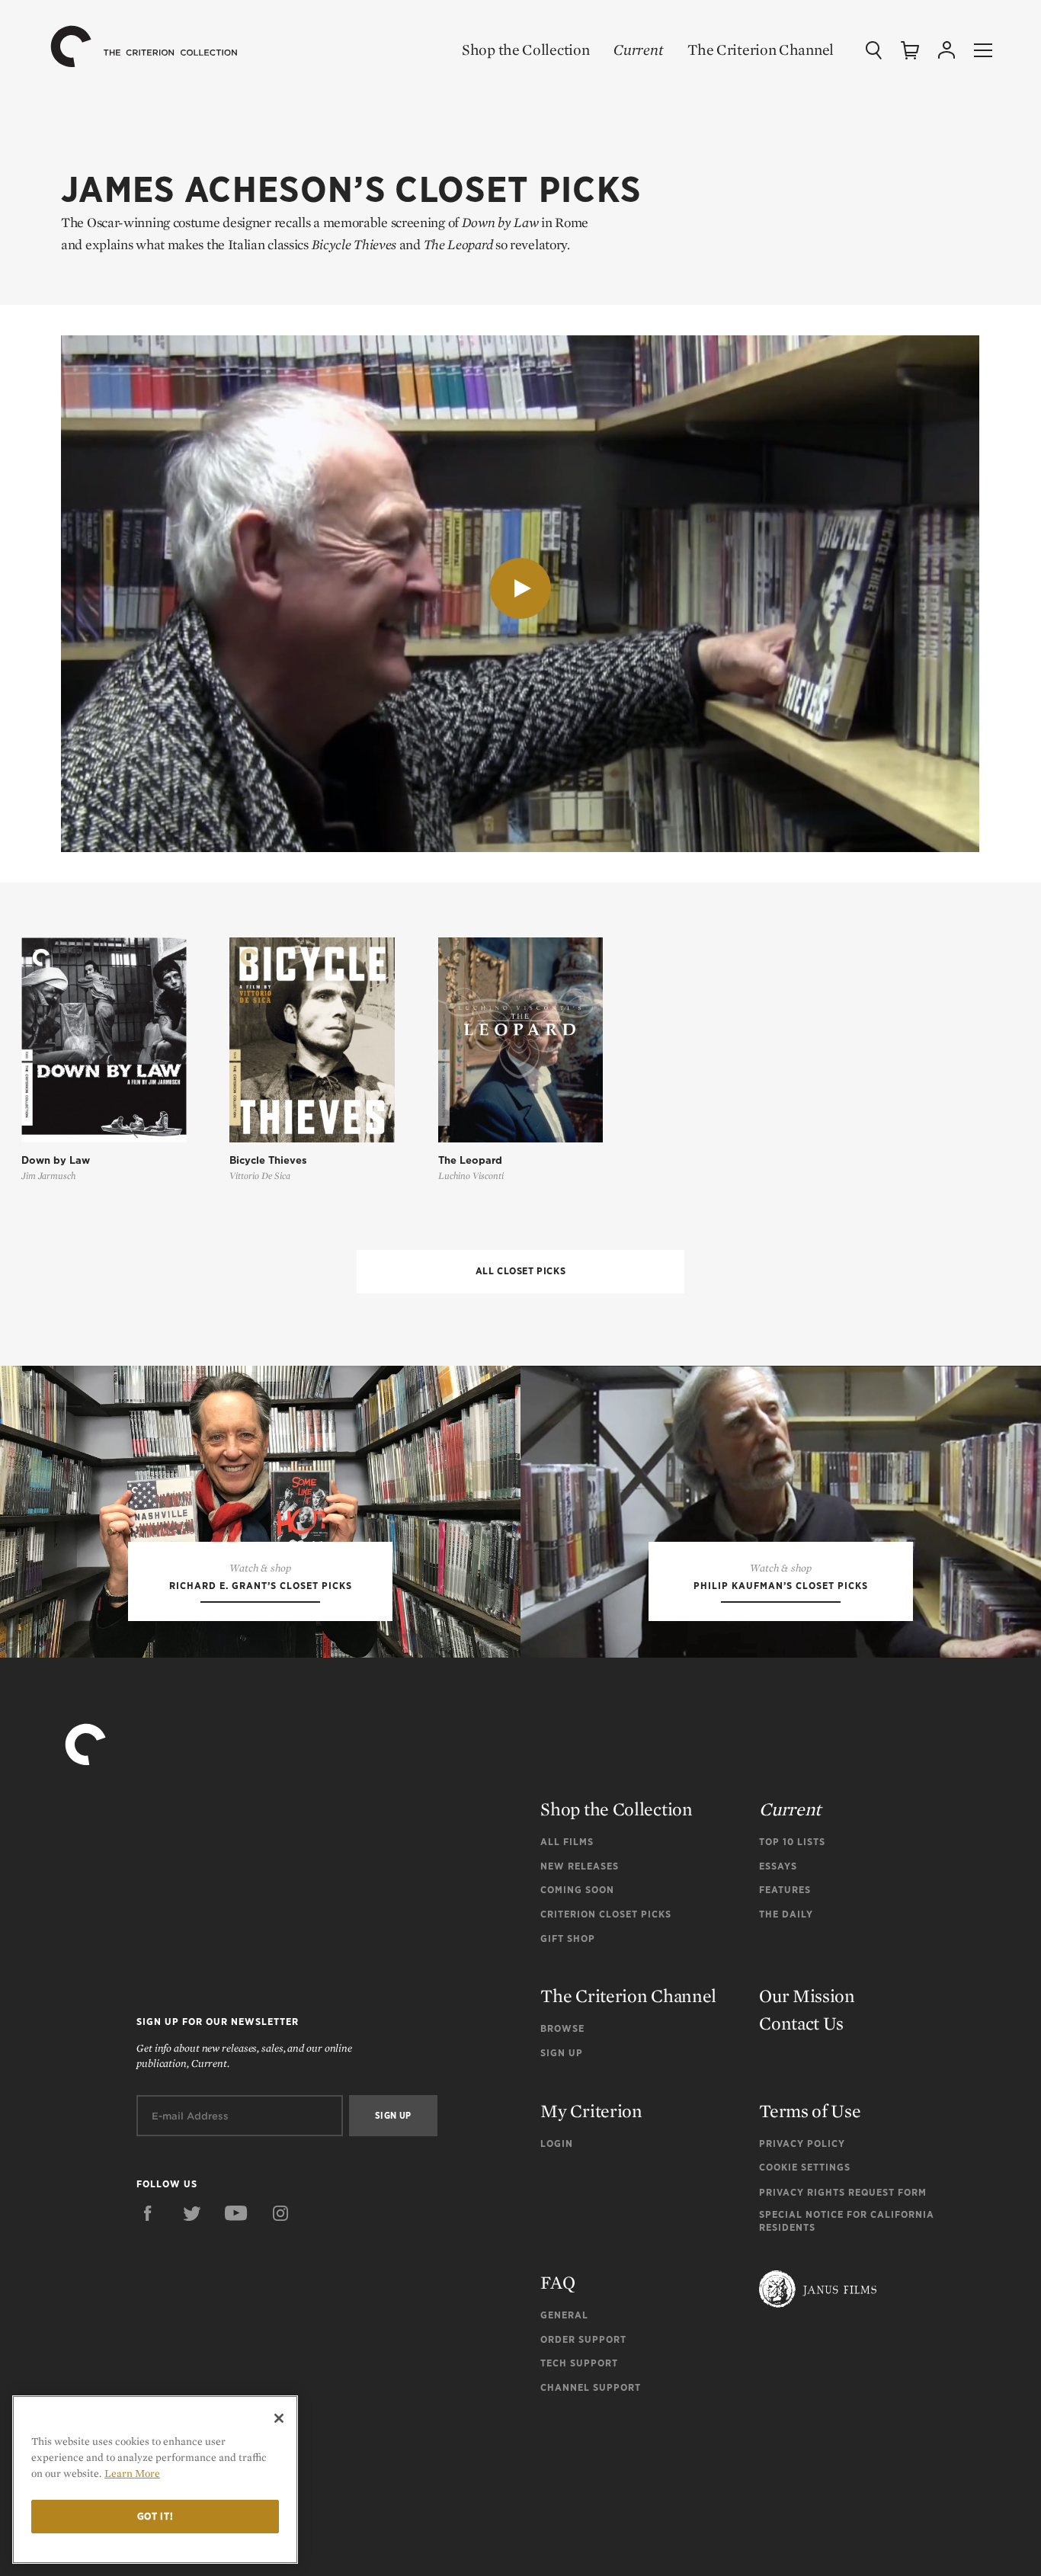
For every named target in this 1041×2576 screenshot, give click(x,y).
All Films (567, 1842)
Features (785, 1890)
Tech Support (579, 2363)
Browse (562, 2028)
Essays (778, 1866)
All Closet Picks (521, 1271)
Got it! (155, 2516)
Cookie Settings (805, 2167)
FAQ (557, 2282)
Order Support (583, 2339)
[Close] (279, 2418)
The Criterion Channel (761, 50)
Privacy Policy (802, 2143)
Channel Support (591, 2387)
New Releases (580, 1866)
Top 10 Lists (792, 1842)
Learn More (132, 2473)
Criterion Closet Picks (606, 1914)
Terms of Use (810, 2111)
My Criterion (591, 2111)
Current (638, 50)
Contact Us (801, 2023)
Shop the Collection (525, 50)
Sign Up (562, 2053)
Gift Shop (568, 1938)
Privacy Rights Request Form (843, 2192)
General (564, 2315)
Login (557, 2143)
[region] (155, 2480)
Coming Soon (577, 1890)
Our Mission (807, 1996)
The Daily (786, 1914)
